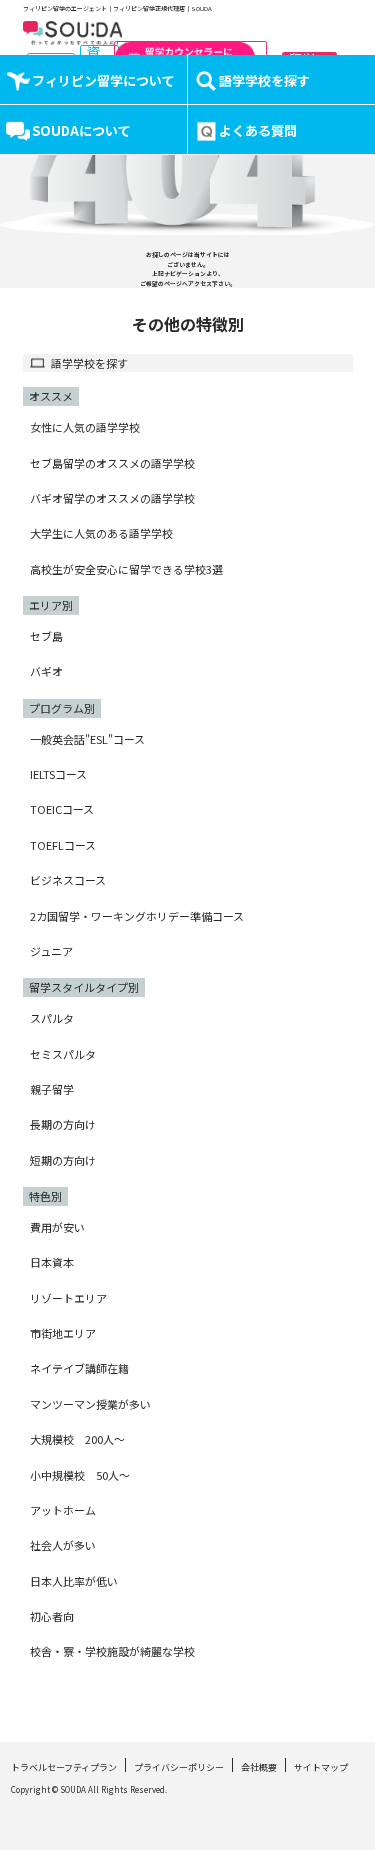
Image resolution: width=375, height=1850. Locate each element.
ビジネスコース (68, 880)
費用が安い (57, 1227)
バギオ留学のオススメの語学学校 (112, 498)
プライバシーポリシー (179, 1767)
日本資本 (52, 1262)
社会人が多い (63, 1545)
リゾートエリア (68, 1298)
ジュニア (51, 951)
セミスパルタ (63, 1054)
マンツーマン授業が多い (90, 1404)
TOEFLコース (63, 845)
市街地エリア (63, 1333)
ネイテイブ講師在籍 (79, 1368)
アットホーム (63, 1510)
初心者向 (52, 1616)
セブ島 (46, 636)
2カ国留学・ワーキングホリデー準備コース (137, 916)
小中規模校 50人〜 (80, 1475)
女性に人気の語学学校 (85, 427)
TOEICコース (62, 809)
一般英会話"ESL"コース (87, 739)
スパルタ (52, 1018)
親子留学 (52, 1089)
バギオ (46, 671)
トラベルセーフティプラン (64, 1767)
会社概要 (259, 1767)
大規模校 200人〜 (77, 1439)
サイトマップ (321, 1767)
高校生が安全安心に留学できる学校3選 (126, 569)
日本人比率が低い (74, 1581)
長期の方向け (63, 1124)
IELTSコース (58, 774)
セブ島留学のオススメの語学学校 (112, 463)
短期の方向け (63, 1160)
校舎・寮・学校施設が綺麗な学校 (112, 1651)
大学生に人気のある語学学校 (101, 533)
